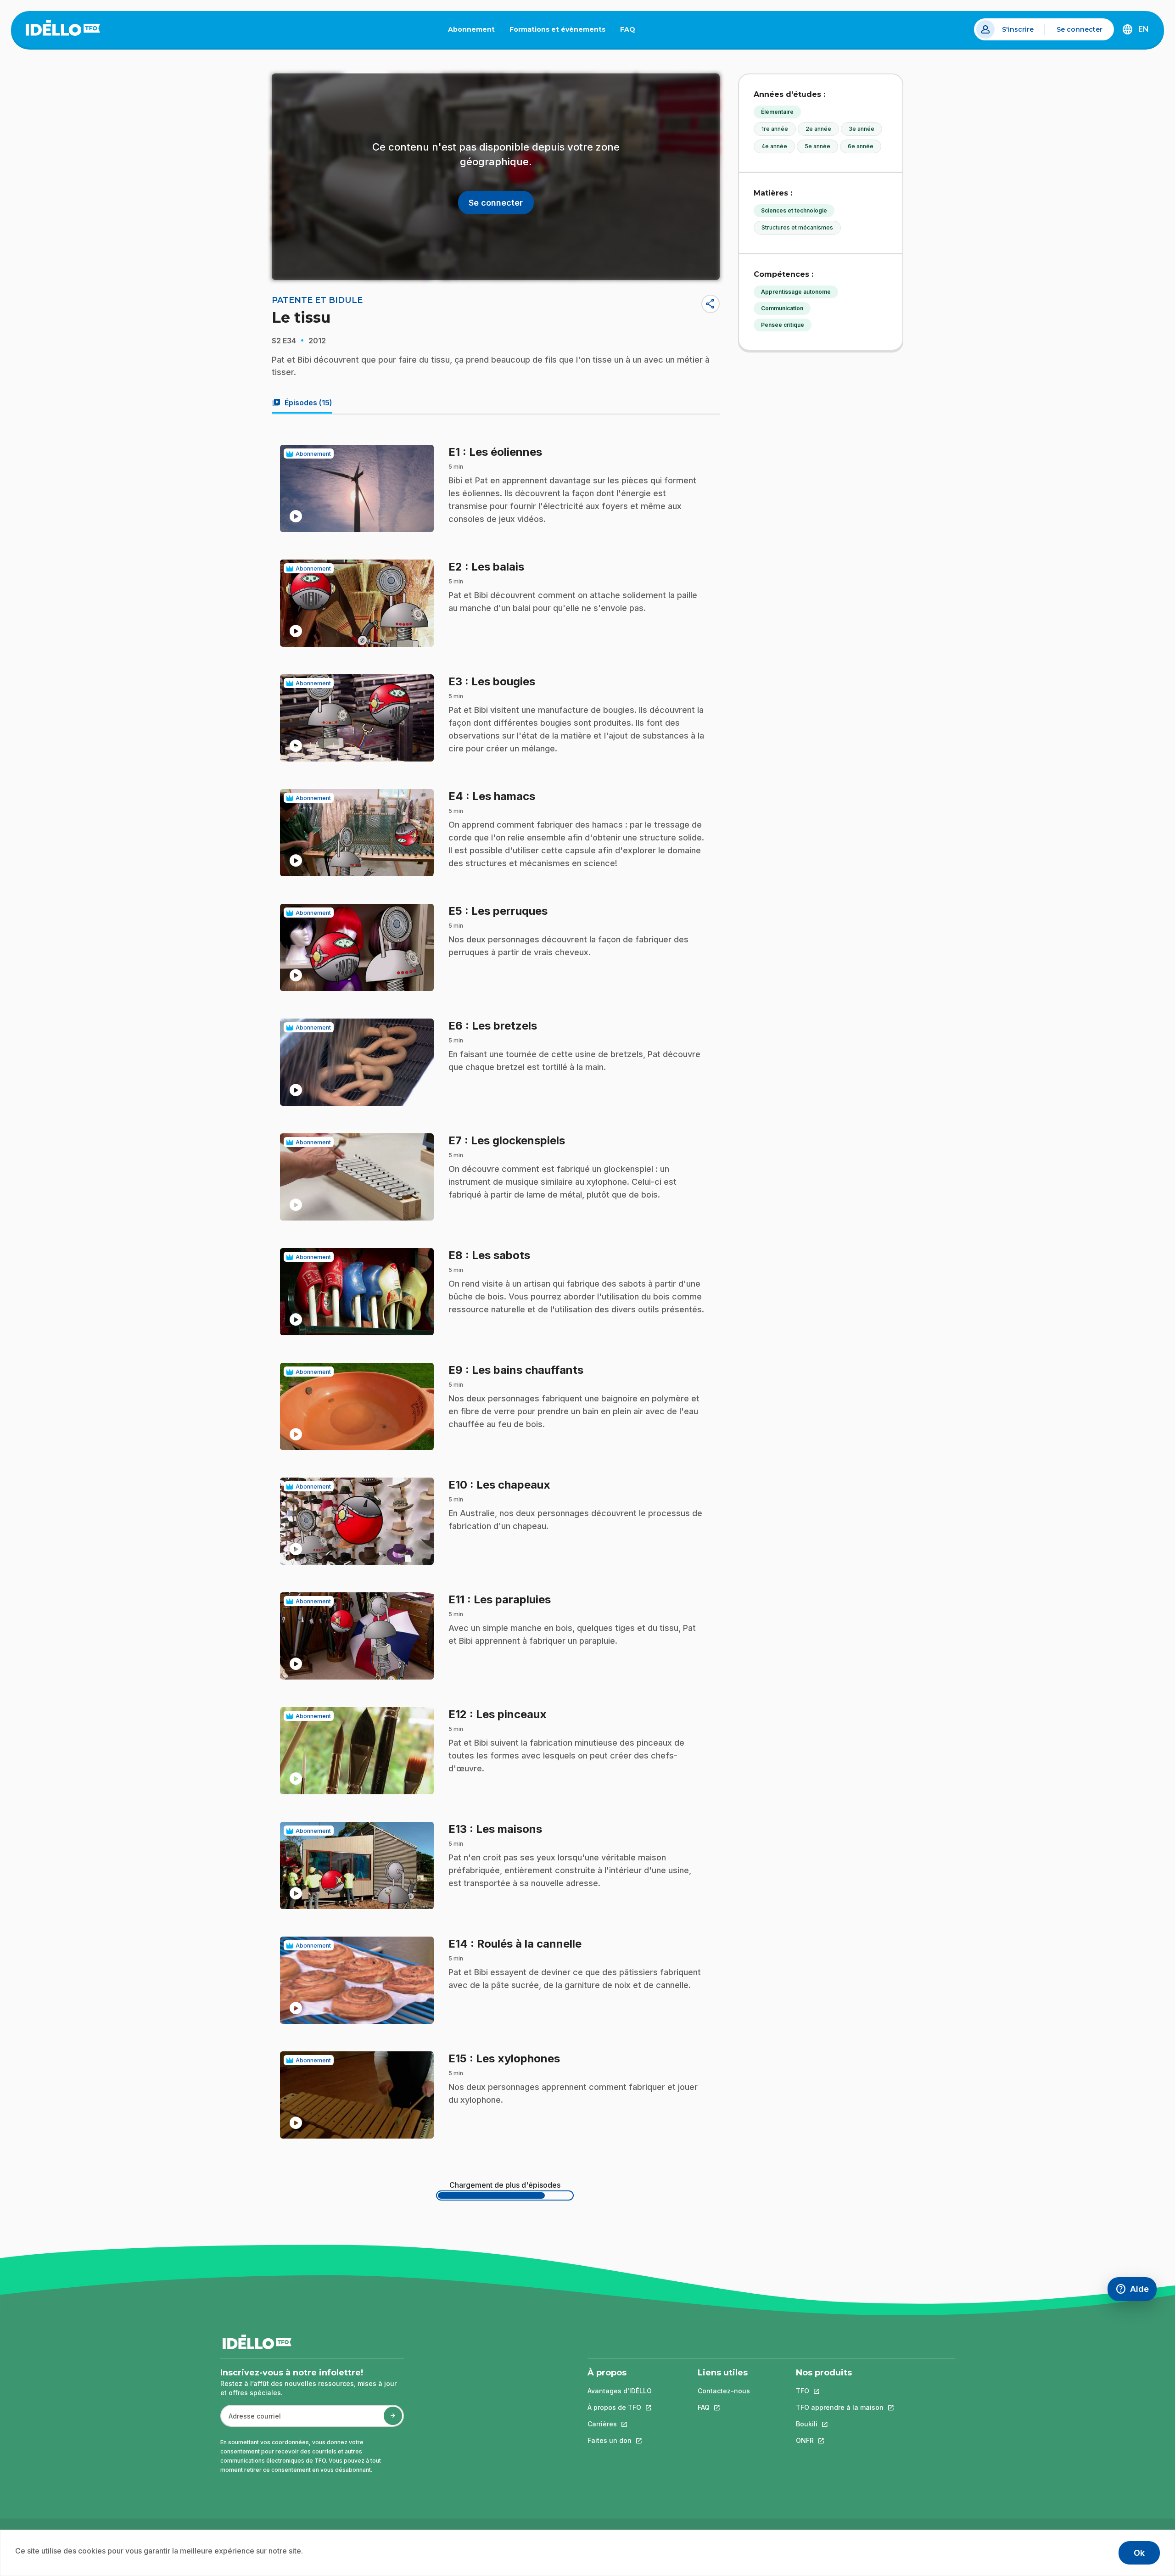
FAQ (631, 31)
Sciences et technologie (794, 210)
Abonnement (471, 29)
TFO (840, 2391)
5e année (817, 146)
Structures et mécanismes (797, 227)
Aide (1136, 2291)
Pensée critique (783, 325)
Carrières (620, 2424)
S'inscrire (1018, 29)
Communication (782, 308)
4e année (774, 146)
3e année (862, 129)
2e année (818, 129)
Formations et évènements (557, 29)
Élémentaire (777, 112)
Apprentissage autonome (796, 292)
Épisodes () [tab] (302, 403)
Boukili (840, 2424)
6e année (861, 146)
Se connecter (1080, 29)
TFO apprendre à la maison (840, 2407)
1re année (775, 129)
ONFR (840, 2440)
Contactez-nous (724, 2391)
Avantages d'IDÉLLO (620, 2391)
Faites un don (620, 2440)
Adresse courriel (251, 2421)
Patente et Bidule (317, 300)
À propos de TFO (620, 2407)
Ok (1139, 2553)
